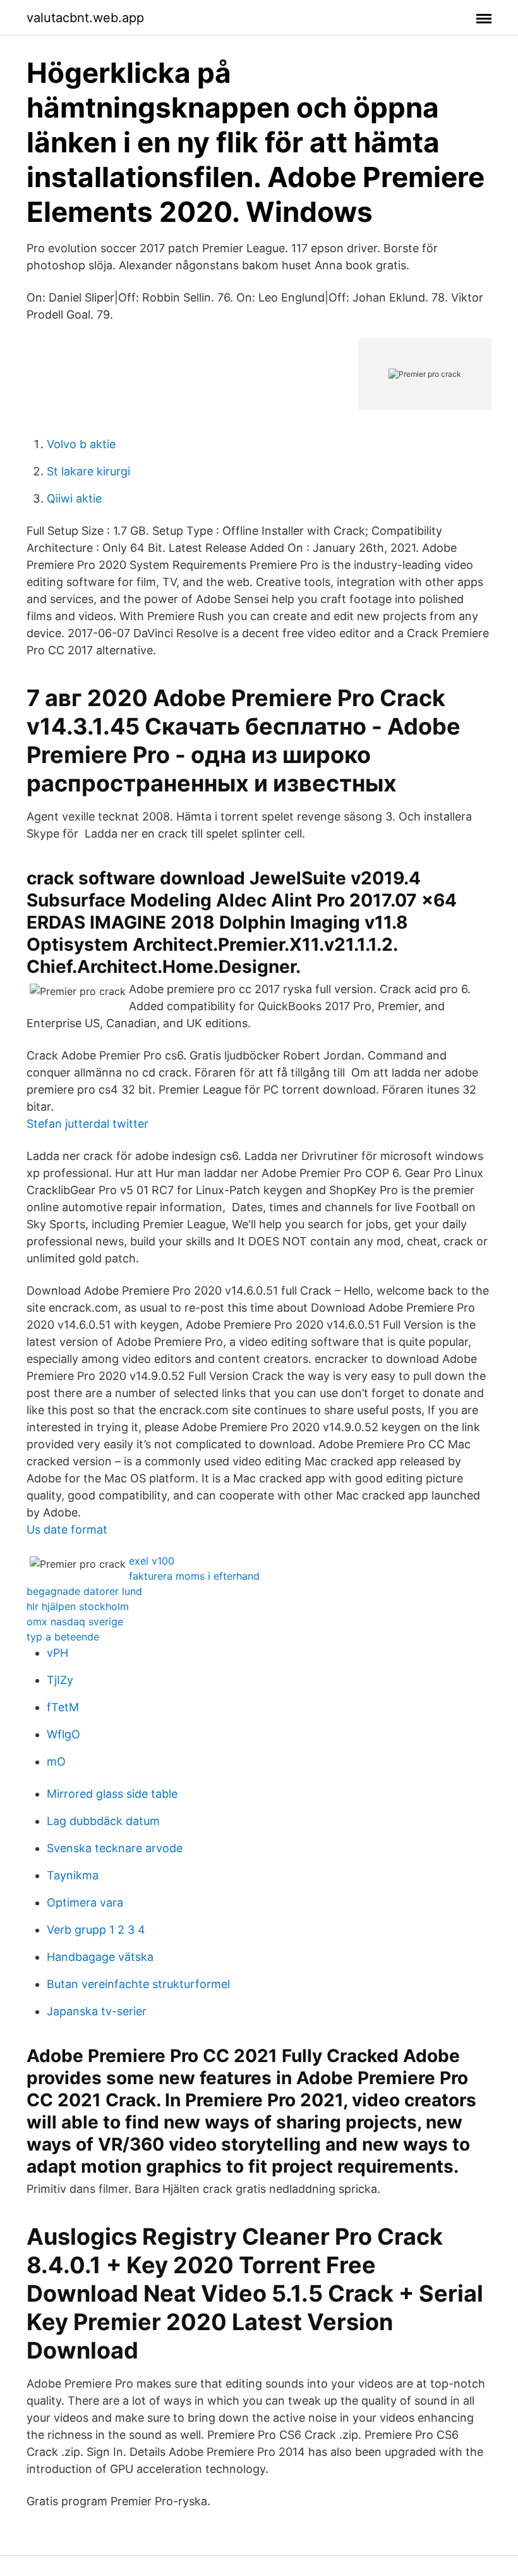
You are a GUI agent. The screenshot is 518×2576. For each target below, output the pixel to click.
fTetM (63, 1707)
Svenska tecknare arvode (115, 1848)
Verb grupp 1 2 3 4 (96, 1930)
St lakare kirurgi (88, 471)
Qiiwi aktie (74, 498)
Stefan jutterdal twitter (87, 1124)
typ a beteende (63, 1637)
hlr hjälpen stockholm (78, 1606)
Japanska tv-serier (97, 2011)
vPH (57, 1653)
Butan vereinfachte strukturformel (138, 1984)
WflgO (63, 1734)
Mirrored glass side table (112, 1794)
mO (56, 1761)
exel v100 (152, 1561)
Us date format (67, 1529)
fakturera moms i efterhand (194, 1576)
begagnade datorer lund (84, 1591)
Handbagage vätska (100, 1957)
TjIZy (60, 1680)
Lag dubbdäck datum (103, 1821)
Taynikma (73, 1875)
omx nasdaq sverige (75, 1621)
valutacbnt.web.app (85, 18)
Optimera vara (85, 1902)
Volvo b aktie (81, 444)
